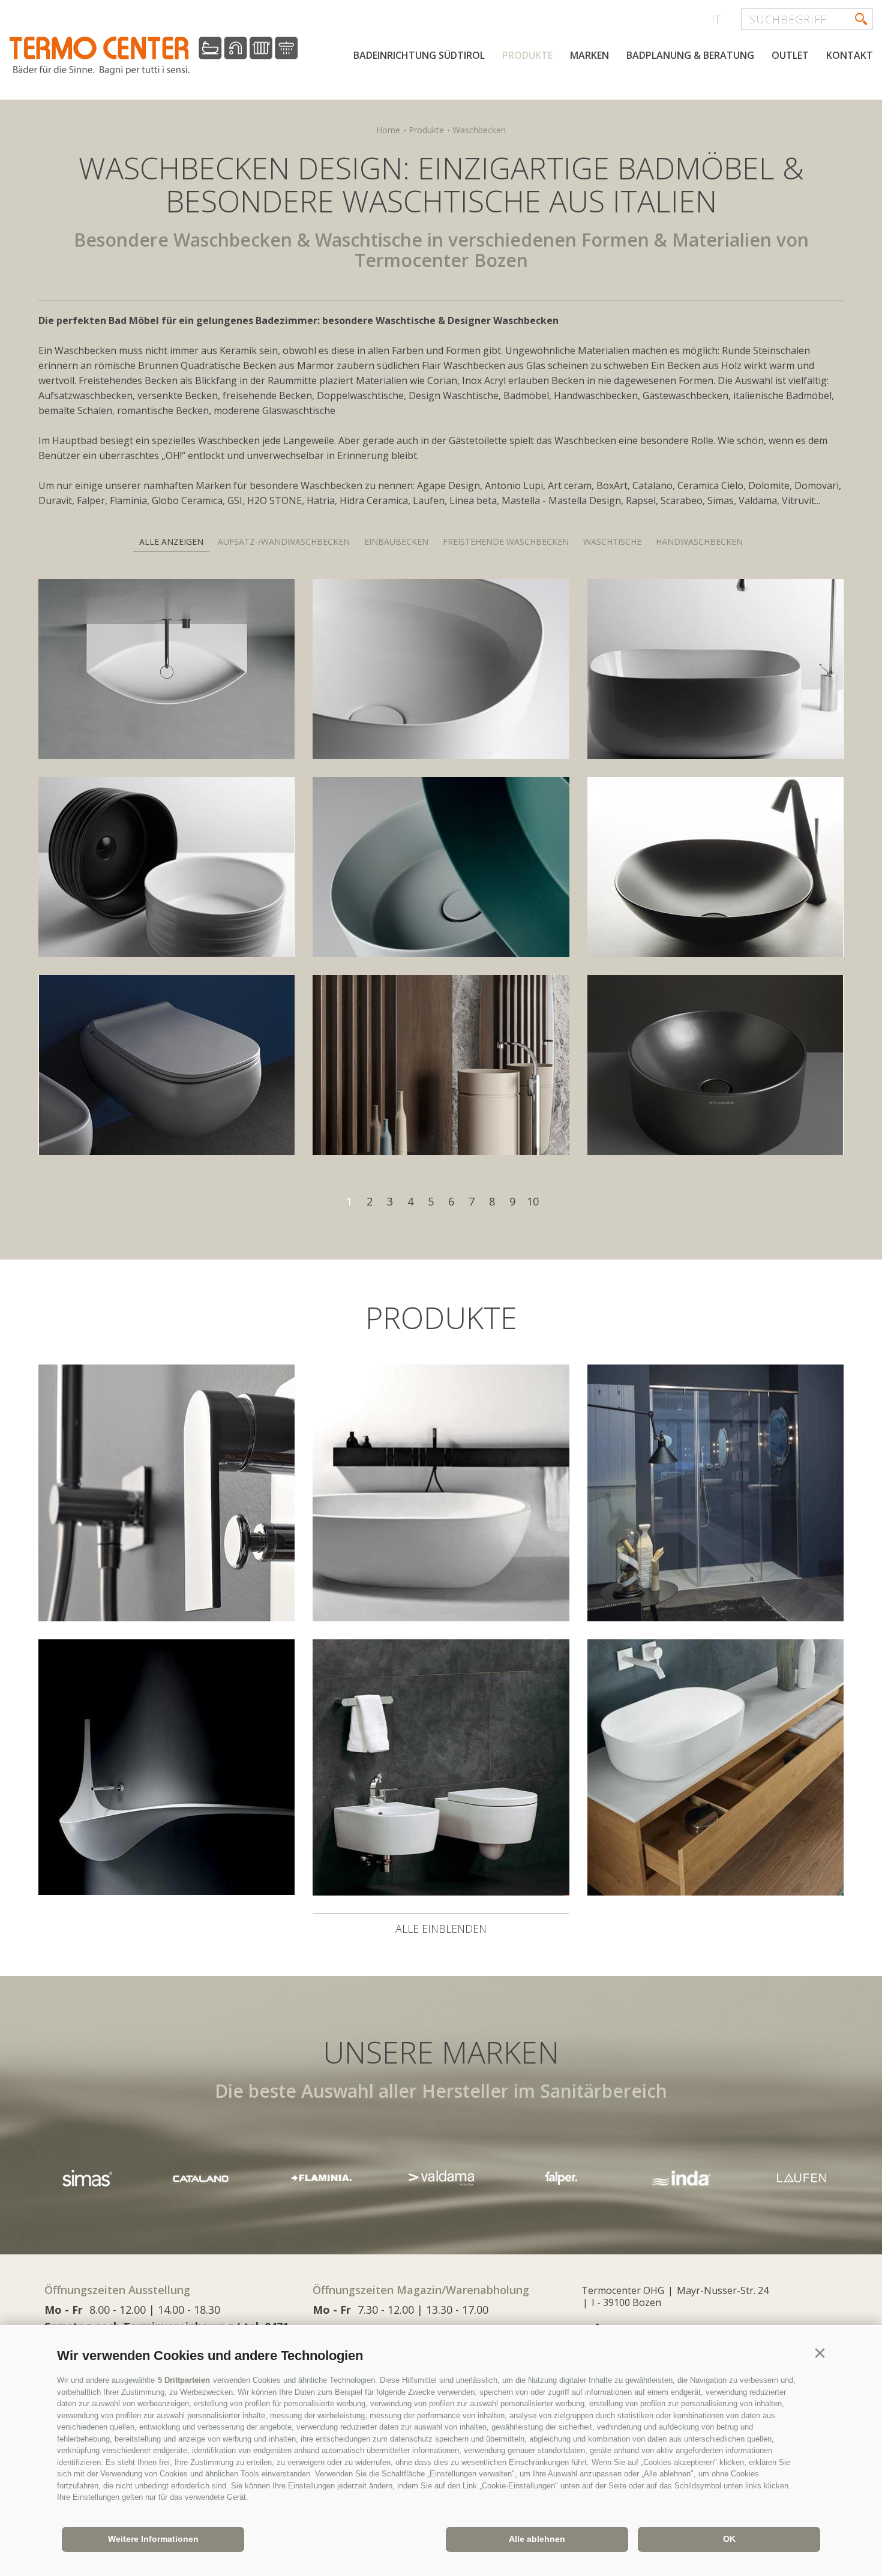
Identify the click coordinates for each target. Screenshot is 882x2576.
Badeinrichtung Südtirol (419, 55)
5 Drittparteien (184, 2380)
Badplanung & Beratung (690, 55)
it (716, 19)
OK (729, 2539)
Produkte (527, 55)
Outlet (790, 55)
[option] (321, 2178)
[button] (820, 2353)
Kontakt (850, 55)
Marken (589, 55)
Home (388, 130)
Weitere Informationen (153, 2539)
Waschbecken (479, 130)
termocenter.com (154, 56)
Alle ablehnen (537, 2539)
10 (533, 1201)
